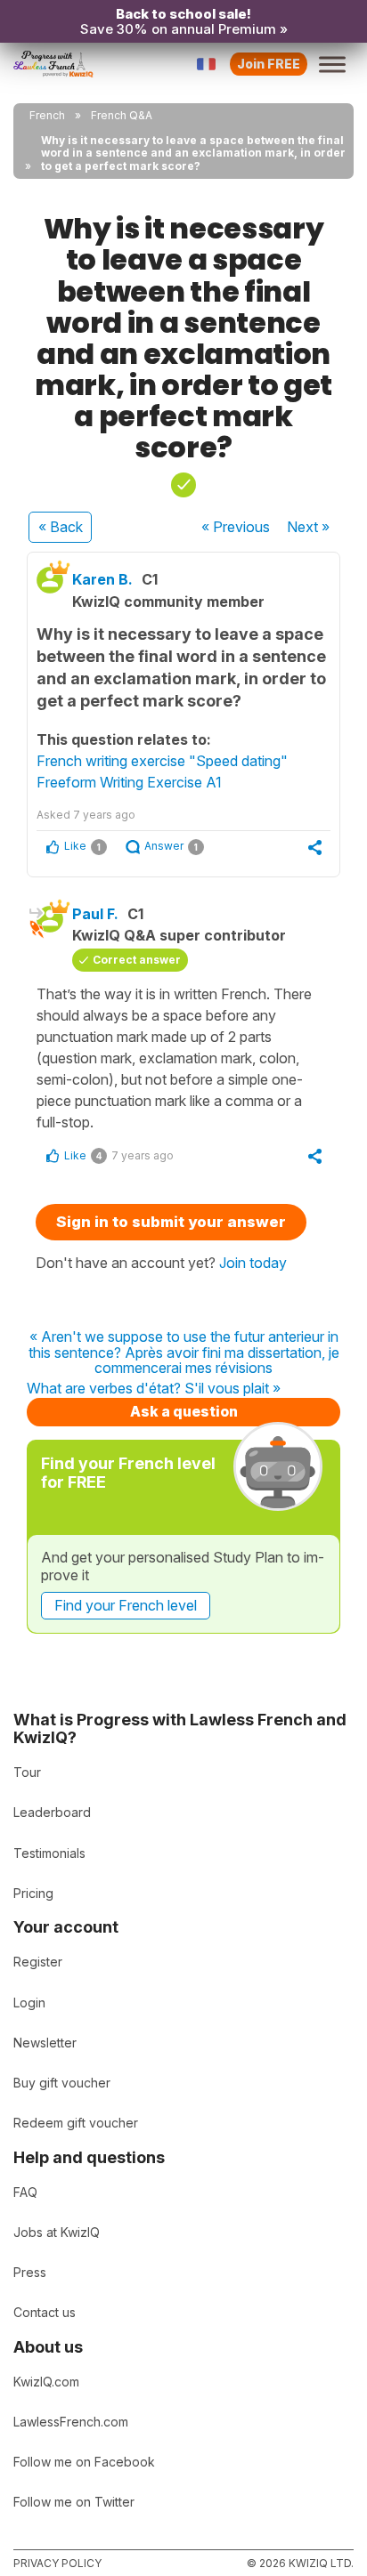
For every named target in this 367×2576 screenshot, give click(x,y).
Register (38, 1962)
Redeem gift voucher (76, 2123)
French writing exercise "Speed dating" (162, 761)
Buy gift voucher (62, 2083)
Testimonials (49, 1853)
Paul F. (95, 914)
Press (30, 2272)
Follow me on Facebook (84, 2462)
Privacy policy (57, 2563)
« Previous (236, 527)
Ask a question (184, 1411)
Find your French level (126, 1605)
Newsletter (45, 2043)
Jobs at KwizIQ (57, 2232)
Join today (253, 1263)
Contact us (45, 2312)
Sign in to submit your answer (171, 1222)
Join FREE (269, 64)
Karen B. (102, 579)
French (47, 115)
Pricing (33, 1893)
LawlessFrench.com (71, 2422)
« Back (61, 527)
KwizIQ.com (46, 2382)
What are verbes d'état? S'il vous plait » (154, 1389)
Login (29, 2003)
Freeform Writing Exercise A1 (129, 782)
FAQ (25, 2192)
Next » (308, 527)
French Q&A (122, 115)
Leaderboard (52, 1812)
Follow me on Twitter (74, 2502)
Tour (27, 1772)
